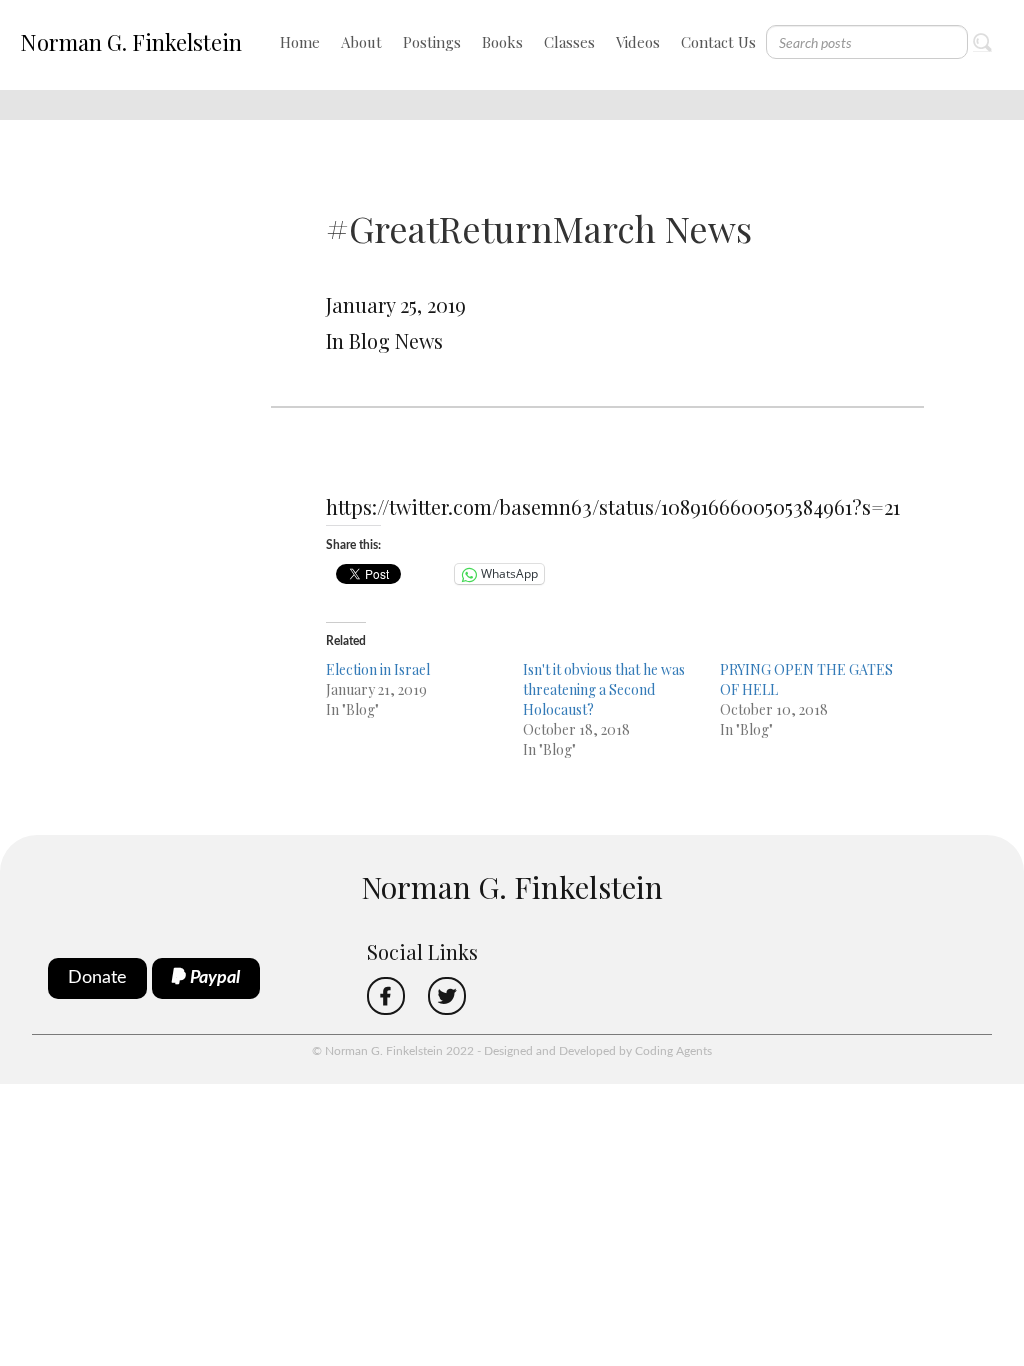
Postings (432, 42)
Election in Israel (378, 669)
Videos (638, 42)
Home (300, 42)
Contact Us (718, 42)
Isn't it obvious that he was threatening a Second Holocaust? (604, 689)
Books (502, 42)
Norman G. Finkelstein (131, 42)
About (361, 42)
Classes (569, 42)
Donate (97, 978)
